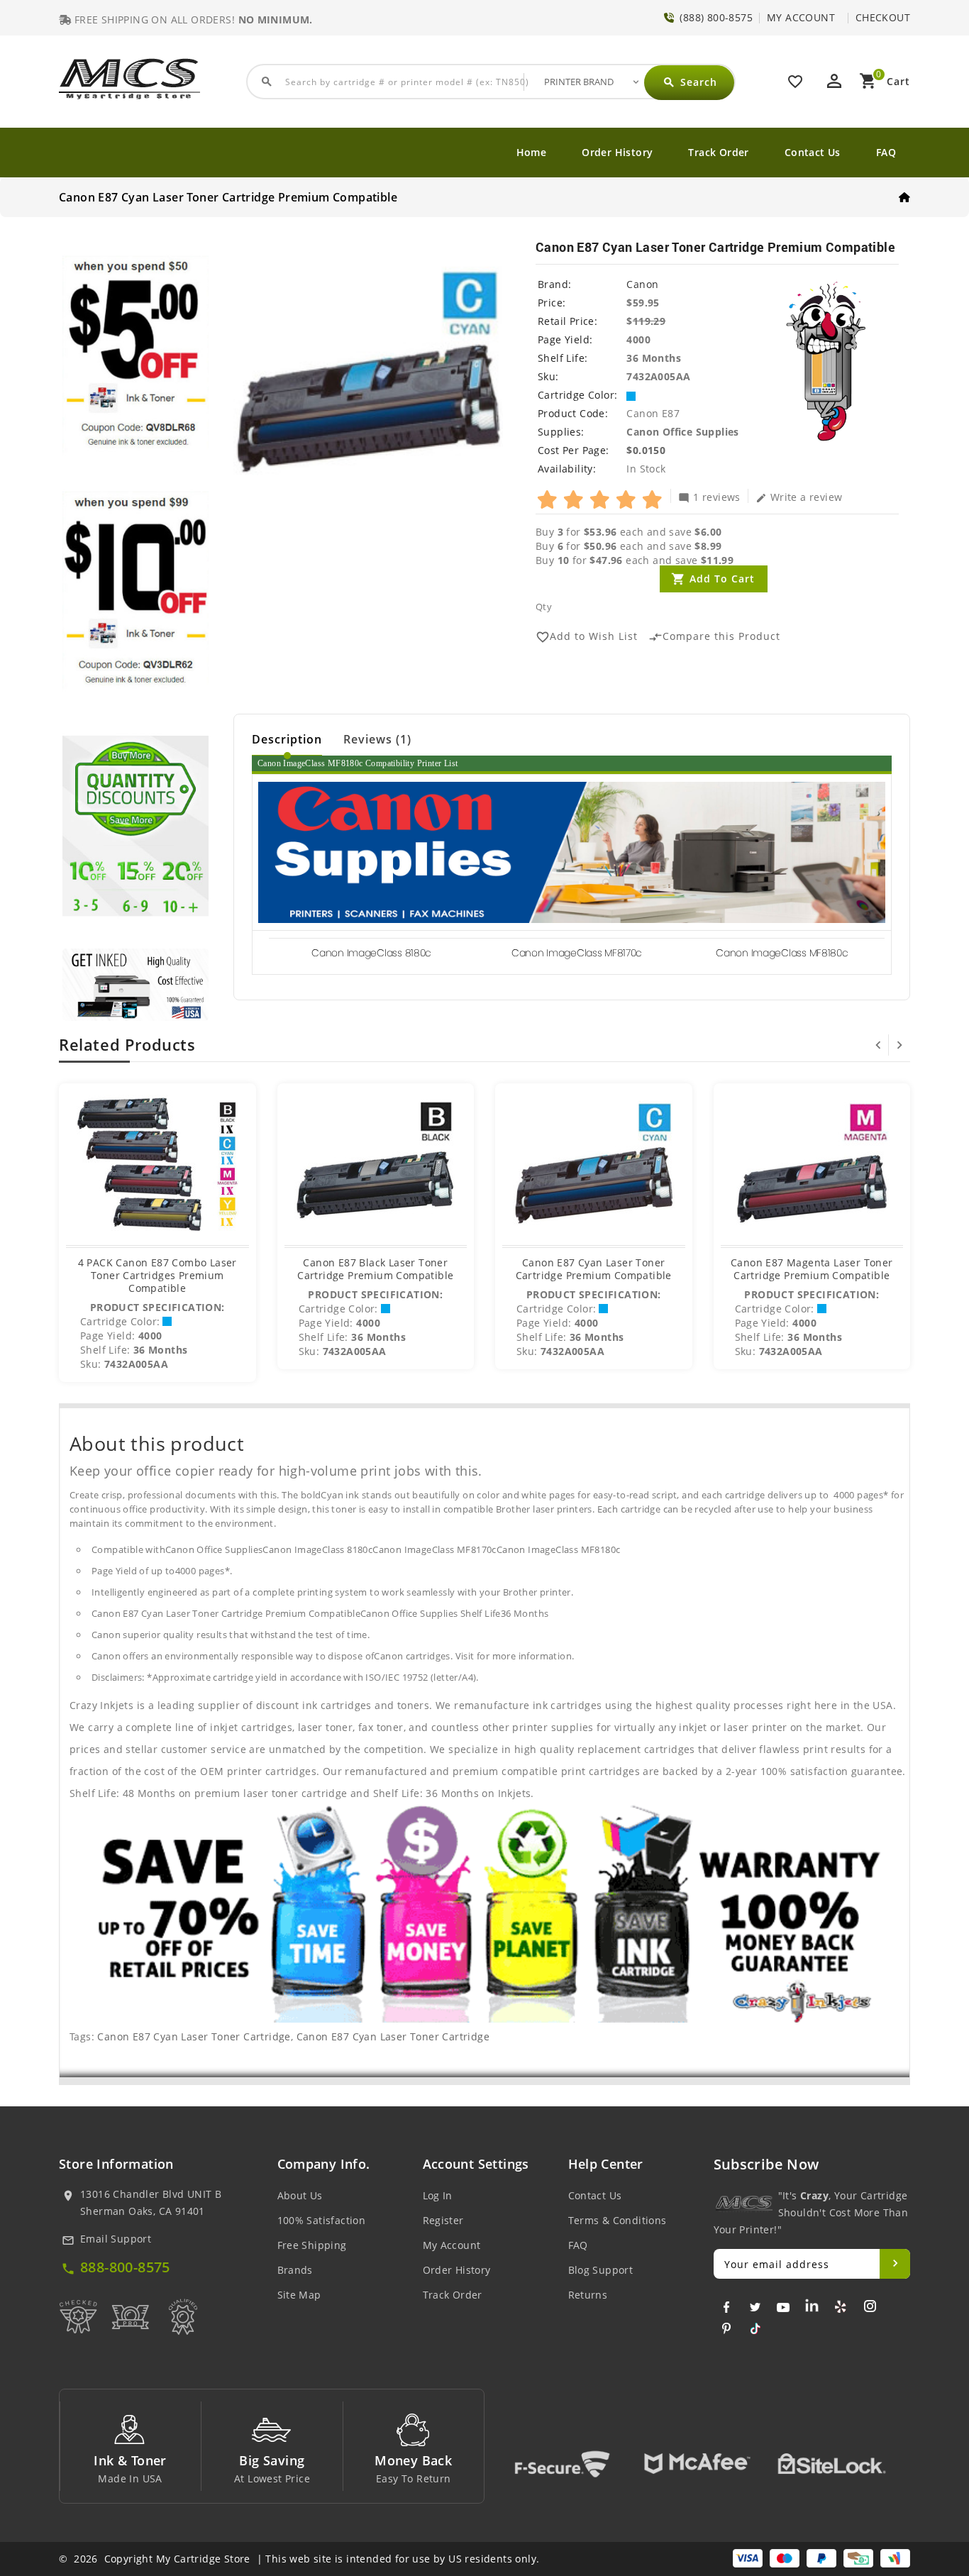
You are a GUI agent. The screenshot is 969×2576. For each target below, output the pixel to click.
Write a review (799, 497)
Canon (642, 284)
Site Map (299, 2295)
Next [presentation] (899, 1045)
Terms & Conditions (618, 2220)
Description (287, 739)
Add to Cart (722, 579)
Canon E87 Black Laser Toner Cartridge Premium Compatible (375, 1269)
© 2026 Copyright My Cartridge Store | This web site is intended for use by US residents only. (299, 2559)
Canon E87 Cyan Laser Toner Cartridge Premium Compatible (594, 1269)
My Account (452, 2245)
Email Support (116, 2239)
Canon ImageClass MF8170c (577, 953)
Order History (617, 152)
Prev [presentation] (878, 1045)
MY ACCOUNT (801, 17)
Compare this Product (714, 637)
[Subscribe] (895, 2264)
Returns (588, 2295)
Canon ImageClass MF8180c (782, 953)
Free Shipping (312, 2245)
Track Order (718, 152)
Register (443, 2220)
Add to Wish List (587, 637)
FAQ (886, 152)
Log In (438, 2195)
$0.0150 (646, 450)
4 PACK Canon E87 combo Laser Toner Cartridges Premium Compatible (157, 1275)
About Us (300, 2195)
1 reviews (709, 497)
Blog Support (601, 2270)
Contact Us (813, 152)
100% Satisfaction (322, 2220)
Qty (544, 607)
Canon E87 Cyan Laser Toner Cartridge (194, 2036)
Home (532, 152)
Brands (295, 2270)
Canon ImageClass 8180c (371, 953)
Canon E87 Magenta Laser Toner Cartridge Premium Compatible (812, 1269)
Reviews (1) (377, 739)
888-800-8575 (125, 2267)
